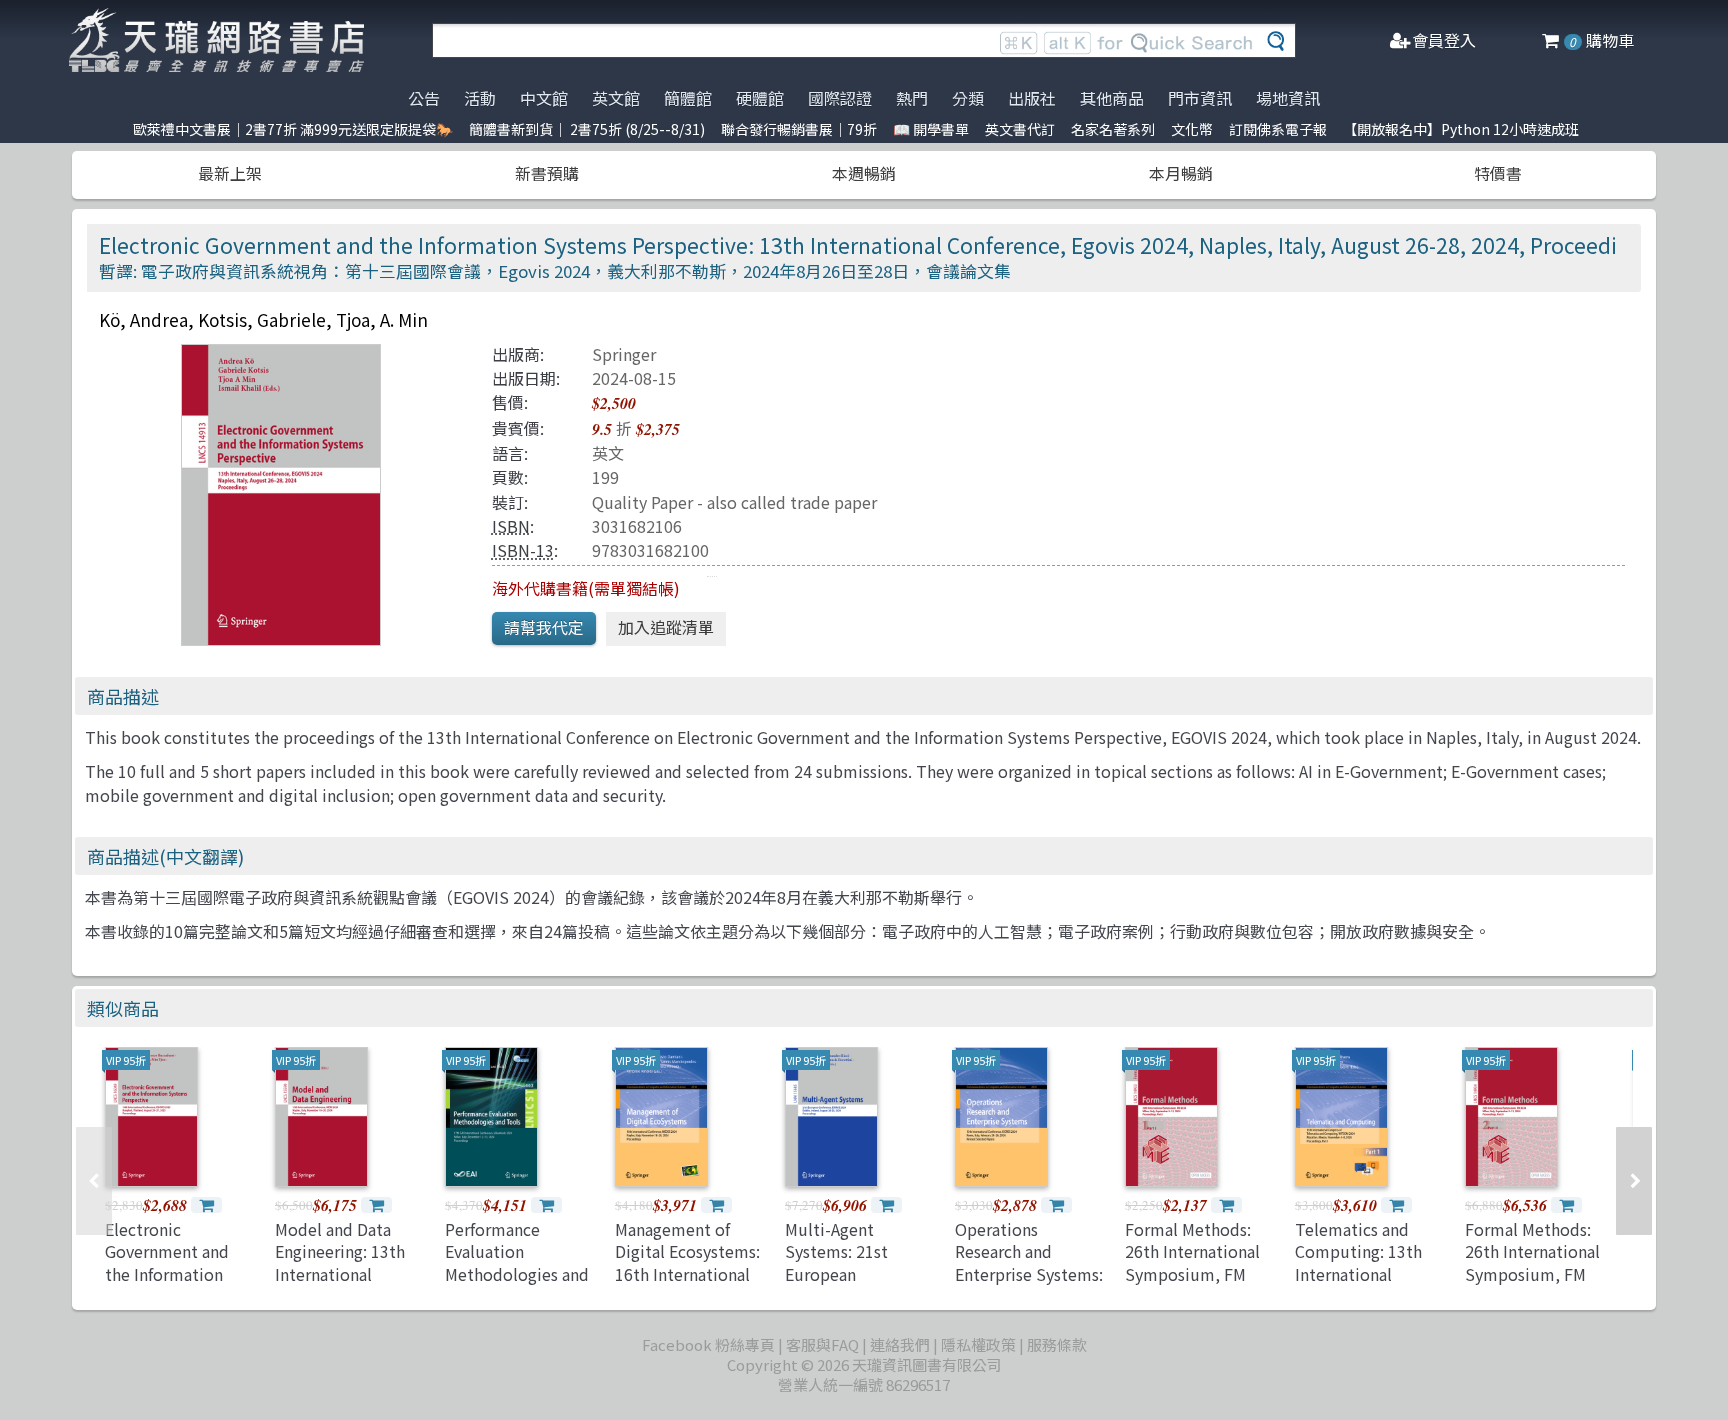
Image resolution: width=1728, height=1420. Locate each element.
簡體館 (688, 98)
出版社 (1032, 98)
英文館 (616, 98)
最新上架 (230, 173)
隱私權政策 (978, 1344)
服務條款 (1057, 1344)
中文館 (544, 98)
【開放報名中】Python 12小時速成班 (1461, 129)
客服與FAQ (822, 1344)
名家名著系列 (1113, 129)
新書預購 (547, 173)
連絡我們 (900, 1344)
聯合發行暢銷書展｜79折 (799, 129)
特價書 (1498, 173)
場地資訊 (1288, 98)
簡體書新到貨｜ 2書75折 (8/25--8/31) (587, 129)
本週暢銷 (864, 173)
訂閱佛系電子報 (1278, 129)
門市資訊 (1200, 98)
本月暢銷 (1181, 173)
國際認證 (840, 98)
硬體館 (760, 98)
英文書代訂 (1020, 129)
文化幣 (1192, 129)
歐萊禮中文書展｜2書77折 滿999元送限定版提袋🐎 (293, 129)
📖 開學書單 (931, 129)
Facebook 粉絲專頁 (708, 1344)
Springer (624, 354)
